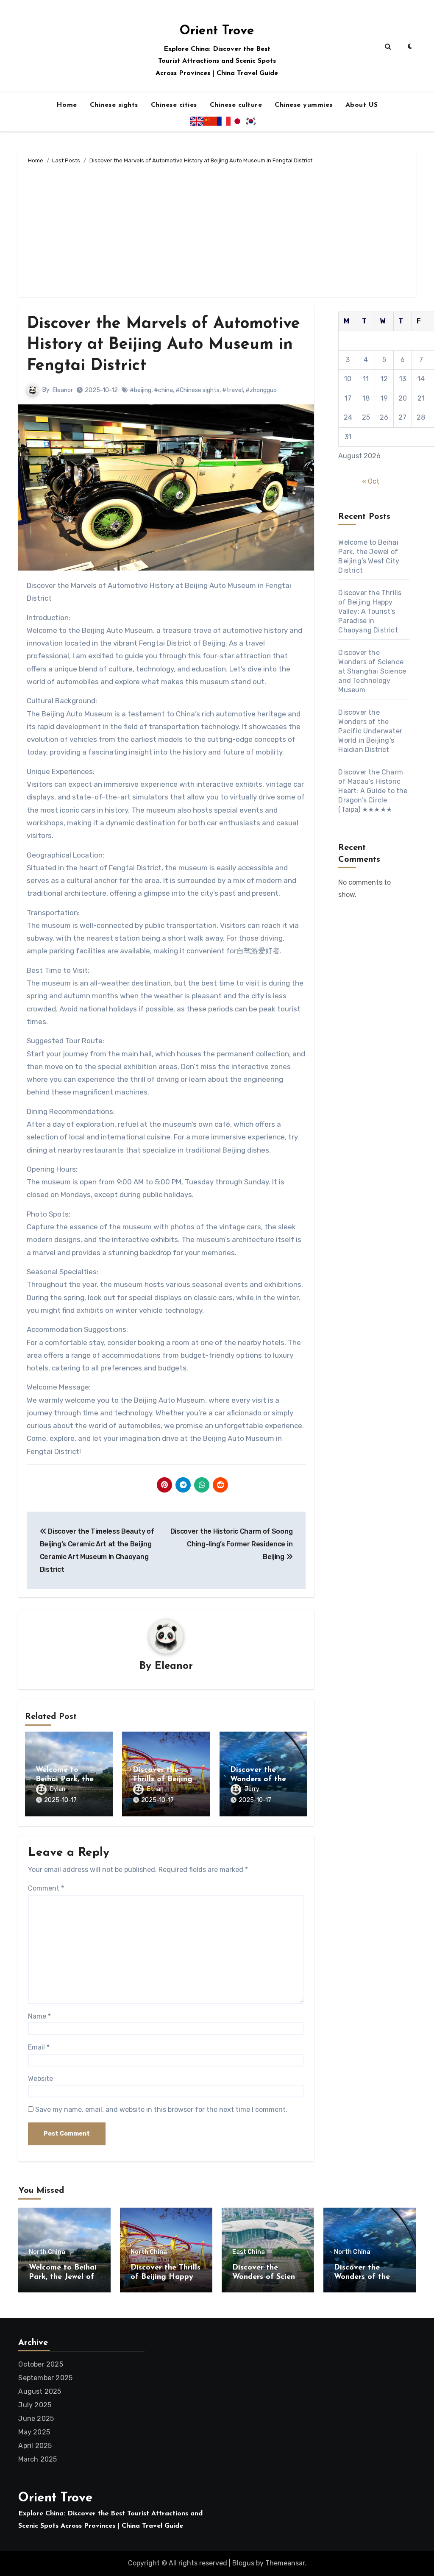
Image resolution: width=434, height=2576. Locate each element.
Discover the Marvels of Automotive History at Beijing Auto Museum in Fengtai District (163, 345)
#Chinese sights (198, 390)
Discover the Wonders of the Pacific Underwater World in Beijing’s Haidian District (370, 731)
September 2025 (45, 2378)
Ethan (155, 1789)
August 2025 (40, 2391)
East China (249, 2252)
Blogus (243, 2563)
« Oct (371, 481)
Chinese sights (114, 105)
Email (39, 2047)
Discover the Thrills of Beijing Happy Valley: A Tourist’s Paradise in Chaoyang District (370, 611)
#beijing (140, 390)
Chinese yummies (304, 105)
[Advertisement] (218, 229)
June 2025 (36, 2419)
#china (163, 390)
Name (39, 2016)
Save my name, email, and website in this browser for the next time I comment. (161, 2110)
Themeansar (285, 2563)
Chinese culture (236, 105)
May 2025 (34, 2432)
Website (40, 2079)
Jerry (252, 1789)
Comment (46, 1888)
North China (47, 2252)
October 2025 (40, 2364)
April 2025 (35, 2446)
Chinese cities (174, 105)
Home (67, 105)
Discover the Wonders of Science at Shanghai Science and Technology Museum (372, 671)
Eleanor (63, 390)
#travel (232, 390)
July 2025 (35, 2405)
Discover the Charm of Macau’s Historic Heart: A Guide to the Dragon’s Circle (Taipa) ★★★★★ (373, 791)
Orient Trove (217, 31)
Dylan (58, 1789)
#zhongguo (261, 390)
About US (362, 105)
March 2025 (38, 2459)
